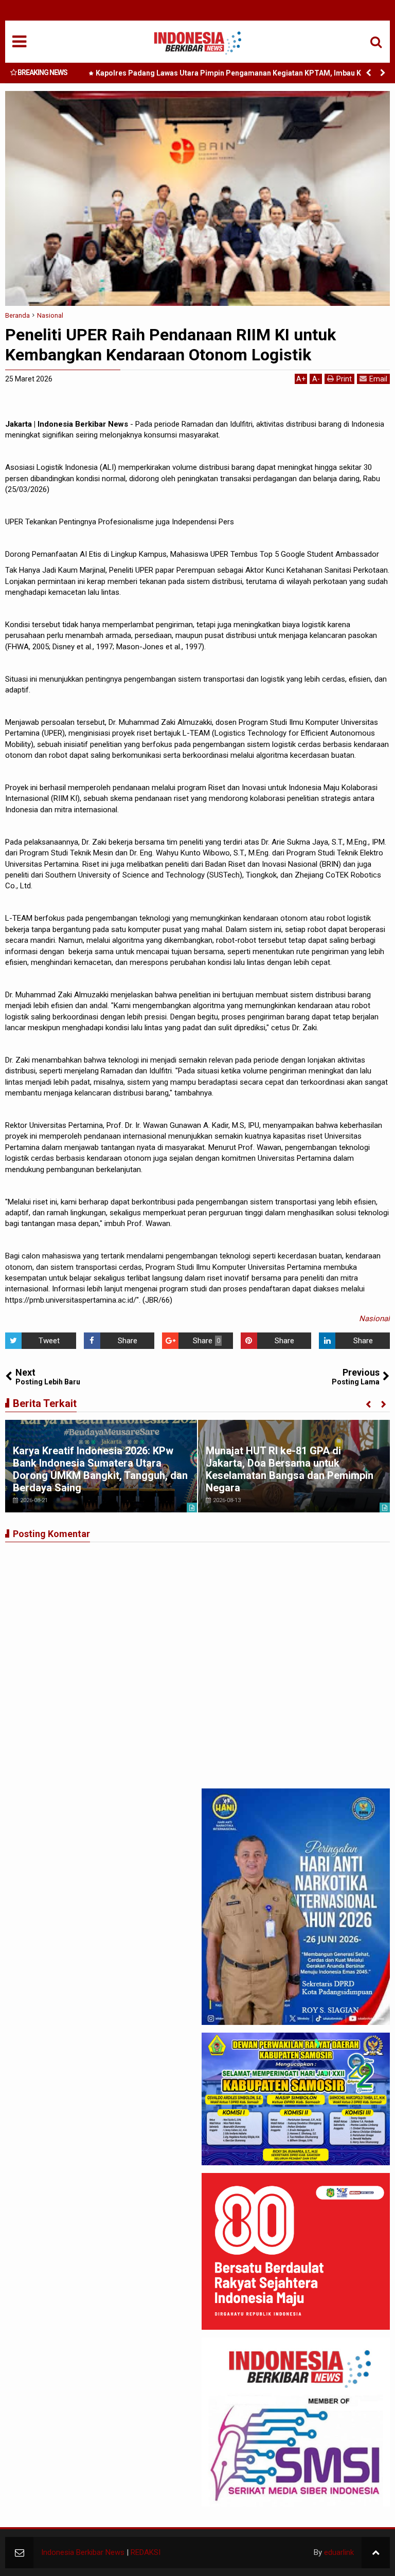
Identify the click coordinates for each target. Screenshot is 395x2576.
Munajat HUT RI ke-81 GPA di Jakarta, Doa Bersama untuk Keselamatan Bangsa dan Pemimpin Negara (290, 1469)
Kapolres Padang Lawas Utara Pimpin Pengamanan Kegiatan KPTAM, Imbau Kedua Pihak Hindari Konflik (237, 75)
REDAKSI (146, 2552)
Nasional (374, 1319)
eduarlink (339, 2552)
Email (378, 379)
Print (344, 379)
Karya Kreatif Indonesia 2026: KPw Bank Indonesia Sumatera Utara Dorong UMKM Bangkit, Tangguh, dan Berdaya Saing (100, 1469)
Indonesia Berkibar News (83, 2552)
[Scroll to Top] (376, 2553)
